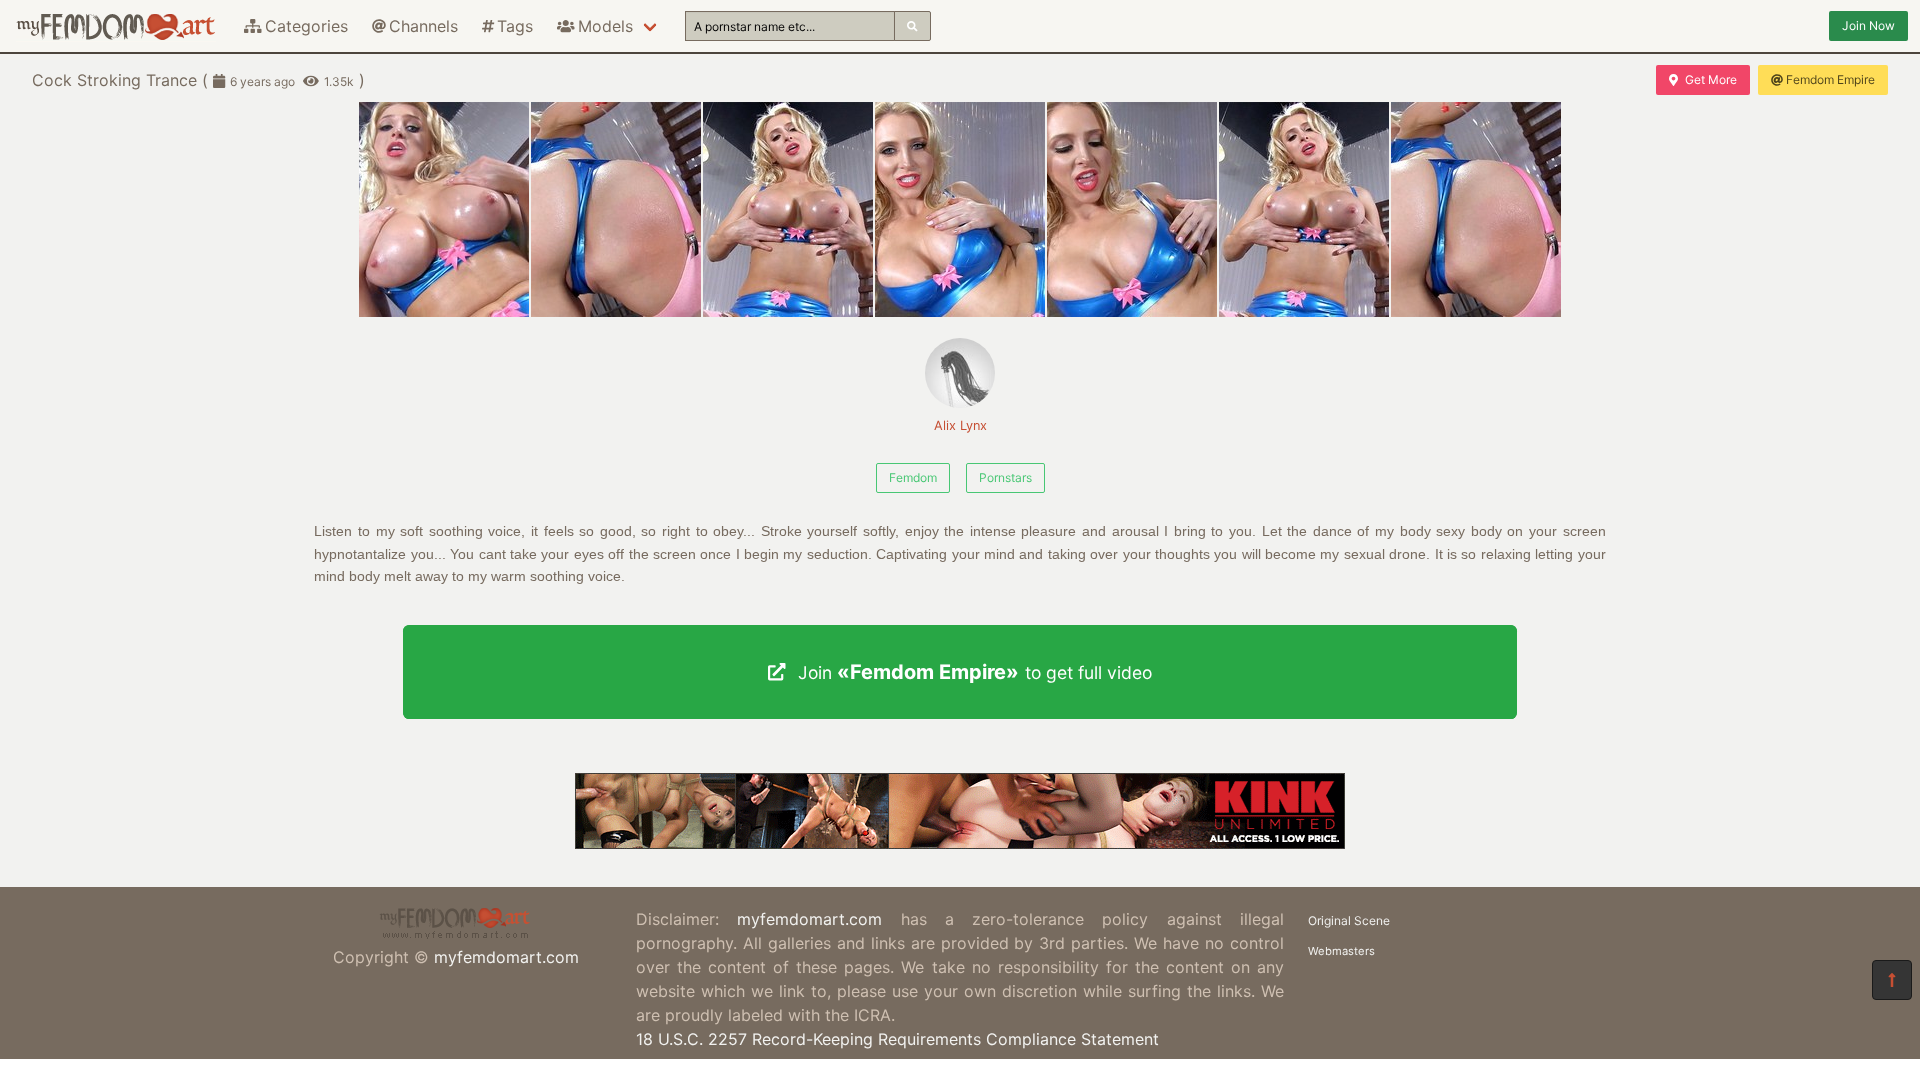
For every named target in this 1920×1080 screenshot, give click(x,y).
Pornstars (1005, 477)
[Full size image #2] (788, 209)
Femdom (913, 477)
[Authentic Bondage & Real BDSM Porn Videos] (960, 843)
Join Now (1868, 25)
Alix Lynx (960, 425)
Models (605, 26)
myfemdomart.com (506, 957)
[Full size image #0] (444, 209)
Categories (306, 26)
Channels (423, 26)
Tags (515, 26)
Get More (1711, 79)
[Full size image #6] (1476, 209)
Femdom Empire (1830, 79)
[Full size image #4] (1132, 209)
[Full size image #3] (960, 209)
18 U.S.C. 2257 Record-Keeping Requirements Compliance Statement (897, 1039)
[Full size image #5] (1304, 209)
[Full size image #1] (616, 209)
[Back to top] (1892, 980)
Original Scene (1349, 920)
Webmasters (1341, 951)
